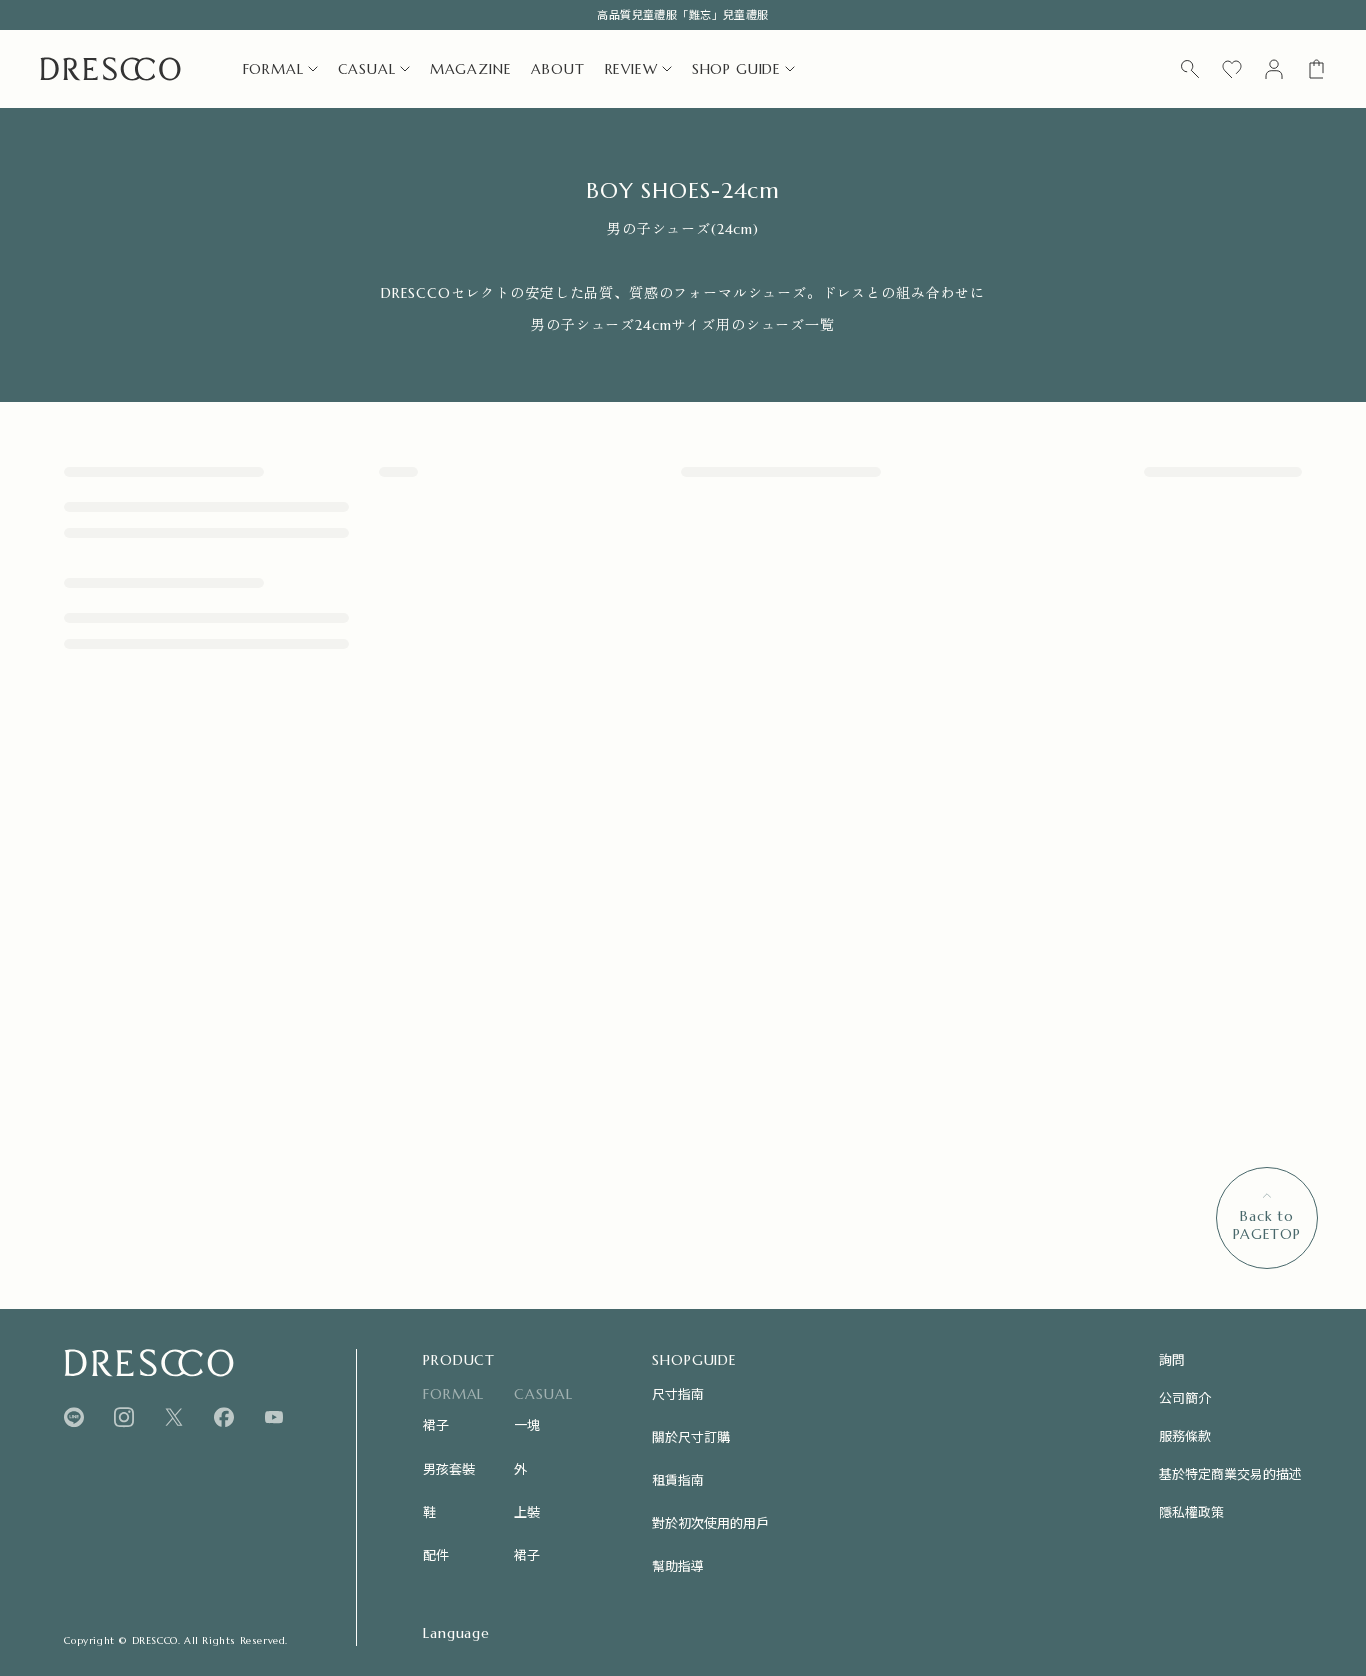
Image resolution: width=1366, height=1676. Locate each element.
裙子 (436, 1424)
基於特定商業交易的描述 (1230, 1473)
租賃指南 (678, 1479)
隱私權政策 (1191, 1511)
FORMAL (273, 69)
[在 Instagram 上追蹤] (124, 1417)
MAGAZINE (471, 69)
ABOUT (557, 69)
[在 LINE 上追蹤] (74, 1417)
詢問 (1172, 1359)
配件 (436, 1554)
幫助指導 (678, 1565)
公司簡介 (1185, 1397)
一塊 (527, 1424)
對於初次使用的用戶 (710, 1522)
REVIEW (631, 69)
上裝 (527, 1511)
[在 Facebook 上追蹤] (224, 1417)
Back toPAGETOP (1267, 1225)
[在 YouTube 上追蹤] (274, 1417)
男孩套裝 (449, 1468)
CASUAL (367, 69)
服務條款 (1185, 1435)
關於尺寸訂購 (691, 1436)
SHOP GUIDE (736, 69)
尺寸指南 (678, 1393)
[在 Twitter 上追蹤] (174, 1417)
